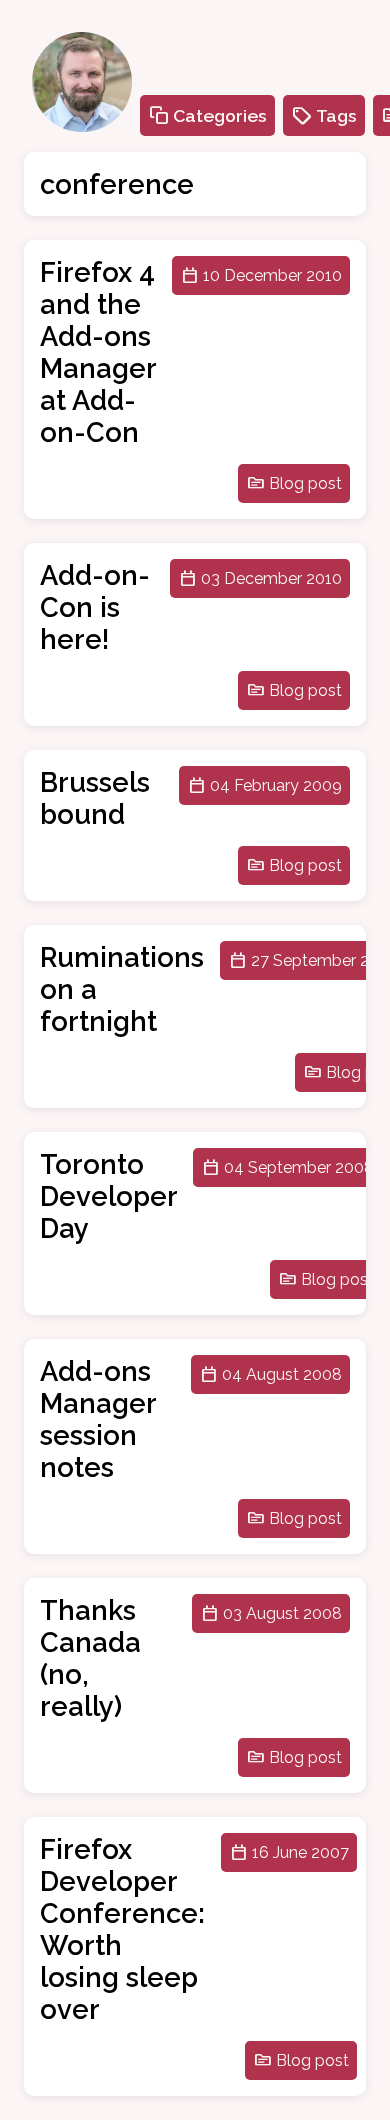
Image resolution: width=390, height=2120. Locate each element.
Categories (220, 115)
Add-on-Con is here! (95, 607)
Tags (336, 115)
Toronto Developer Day (108, 1196)
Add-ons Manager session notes (98, 1419)
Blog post (305, 483)
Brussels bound (95, 798)
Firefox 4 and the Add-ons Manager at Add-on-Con (98, 352)
